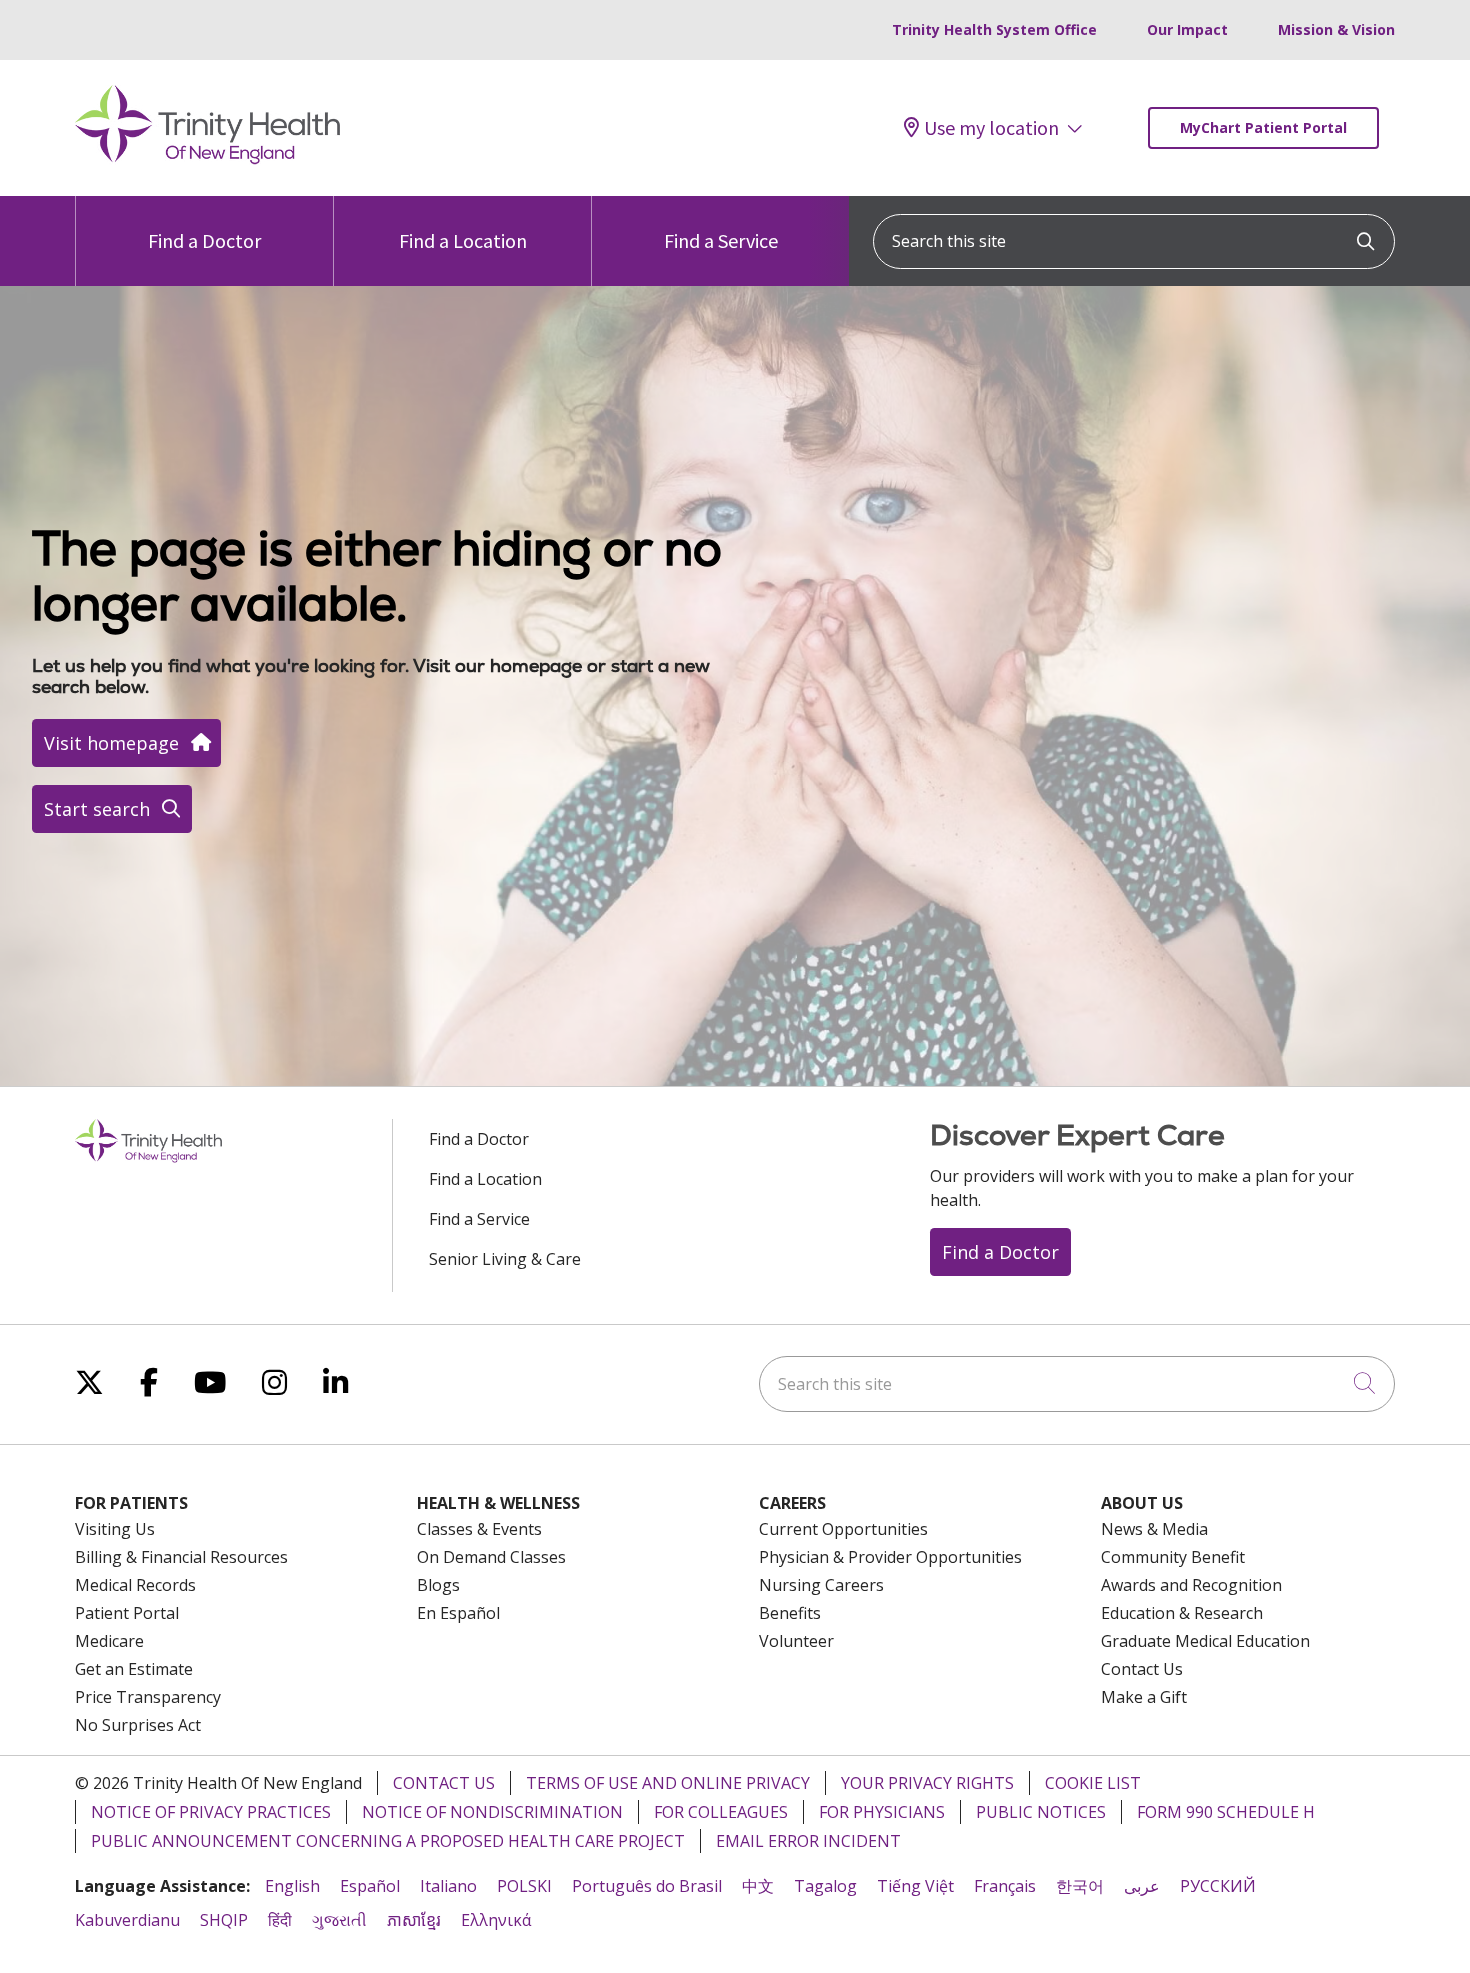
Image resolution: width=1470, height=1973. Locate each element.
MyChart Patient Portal (1263, 127)
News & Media (1154, 1529)
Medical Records (135, 1585)
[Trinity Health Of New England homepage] (207, 159)
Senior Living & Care (505, 1259)
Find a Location (463, 240)
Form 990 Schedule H (1226, 1812)
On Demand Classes (491, 1557)
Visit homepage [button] (111, 743)
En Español (458, 1613)
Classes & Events (479, 1529)
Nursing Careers (821, 1585)
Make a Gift (1144, 1697)
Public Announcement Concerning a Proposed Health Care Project (388, 1841)
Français (1005, 1886)
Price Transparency (148, 1697)
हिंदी (280, 1920)
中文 (758, 1886)
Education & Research (1182, 1613)
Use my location (991, 128)
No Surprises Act (138, 1725)
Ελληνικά (496, 1920)
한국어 (1080, 1886)
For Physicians (882, 1812)
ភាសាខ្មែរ (414, 1920)
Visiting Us (115, 1529)
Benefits (790, 1613)
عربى (1142, 1886)
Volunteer (796, 1641)
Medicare (109, 1641)
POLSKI (524, 1886)
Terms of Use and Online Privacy (668, 1783)
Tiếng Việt (915, 1886)
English (292, 1886)
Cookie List (1093, 1783)
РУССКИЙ (1218, 1886)
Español (370, 1886)
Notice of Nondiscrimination (492, 1812)
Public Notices (1041, 1812)
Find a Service (721, 240)
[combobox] (1134, 241)
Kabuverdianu (127, 1920)
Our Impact (1187, 29)
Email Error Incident (808, 1841)
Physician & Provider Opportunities (890, 1557)
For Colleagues (721, 1812)
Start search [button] (97, 809)
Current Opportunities (843, 1529)
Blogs (438, 1585)
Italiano (448, 1886)
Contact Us (1142, 1669)
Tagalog (825, 1886)
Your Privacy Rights (927, 1783)
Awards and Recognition (1191, 1585)
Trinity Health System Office (994, 29)
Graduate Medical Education (1205, 1641)
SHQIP (224, 1920)
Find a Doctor (204, 240)
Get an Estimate (134, 1669)
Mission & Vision (1336, 29)
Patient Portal (127, 1613)
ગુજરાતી (339, 1920)
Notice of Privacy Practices (211, 1812)
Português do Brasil (647, 1886)
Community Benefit (1173, 1557)
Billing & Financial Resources (181, 1557)
